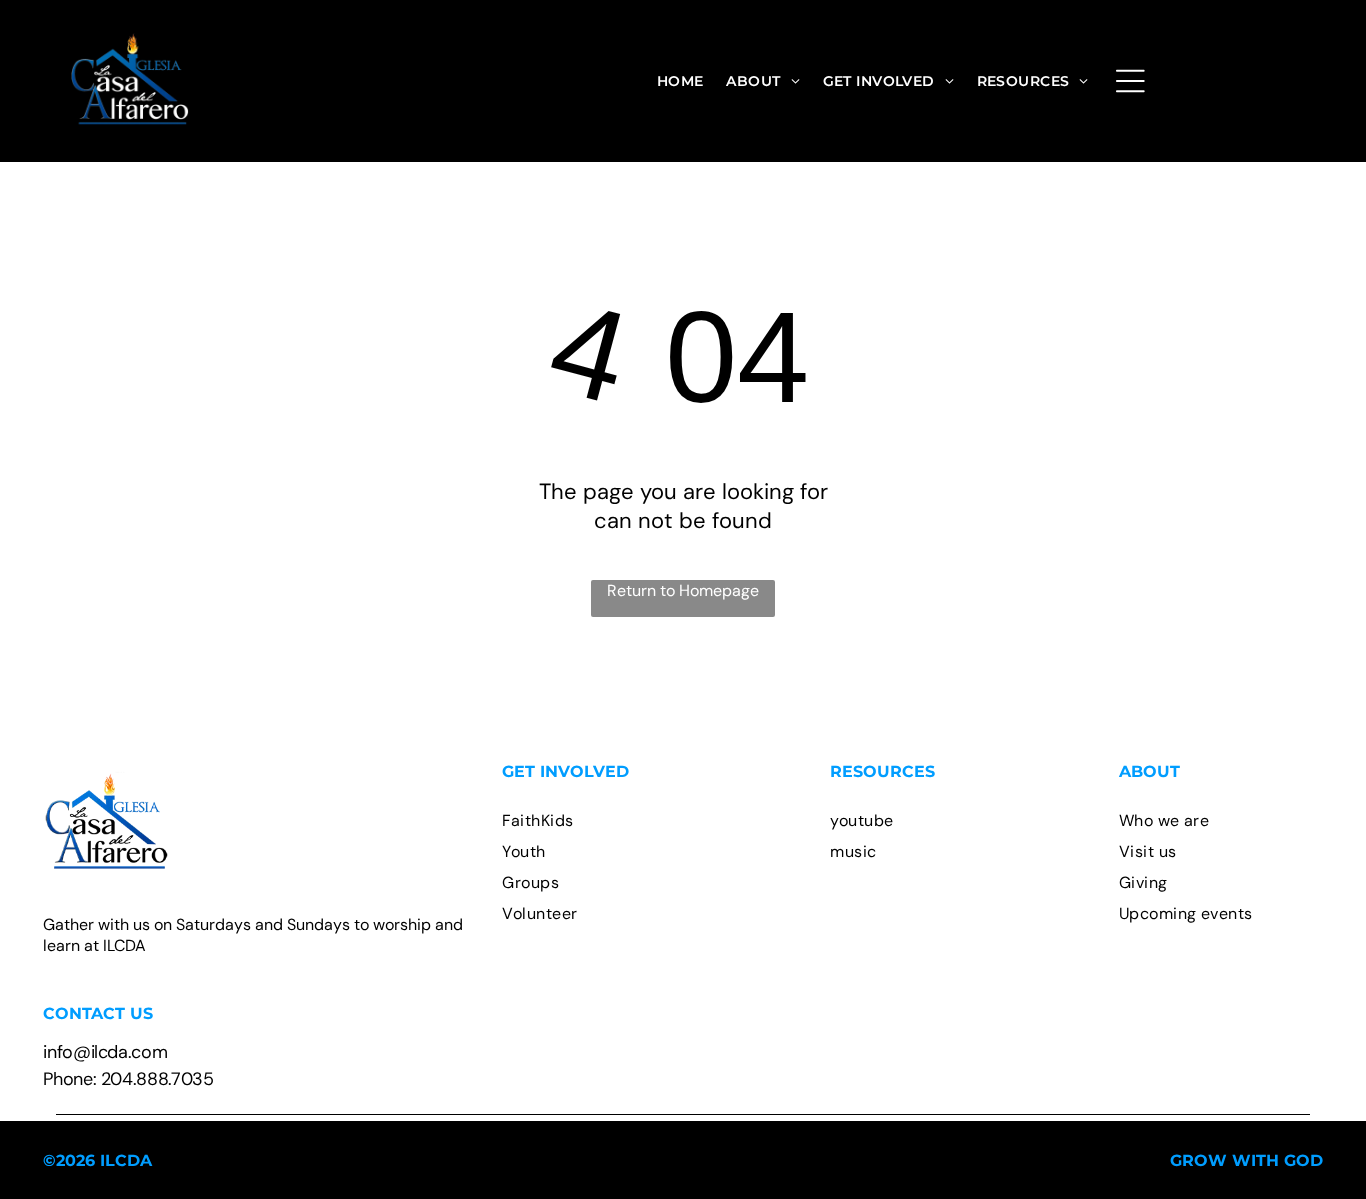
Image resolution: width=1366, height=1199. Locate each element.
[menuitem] (680, 81)
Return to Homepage (683, 590)
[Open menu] (1130, 81)
